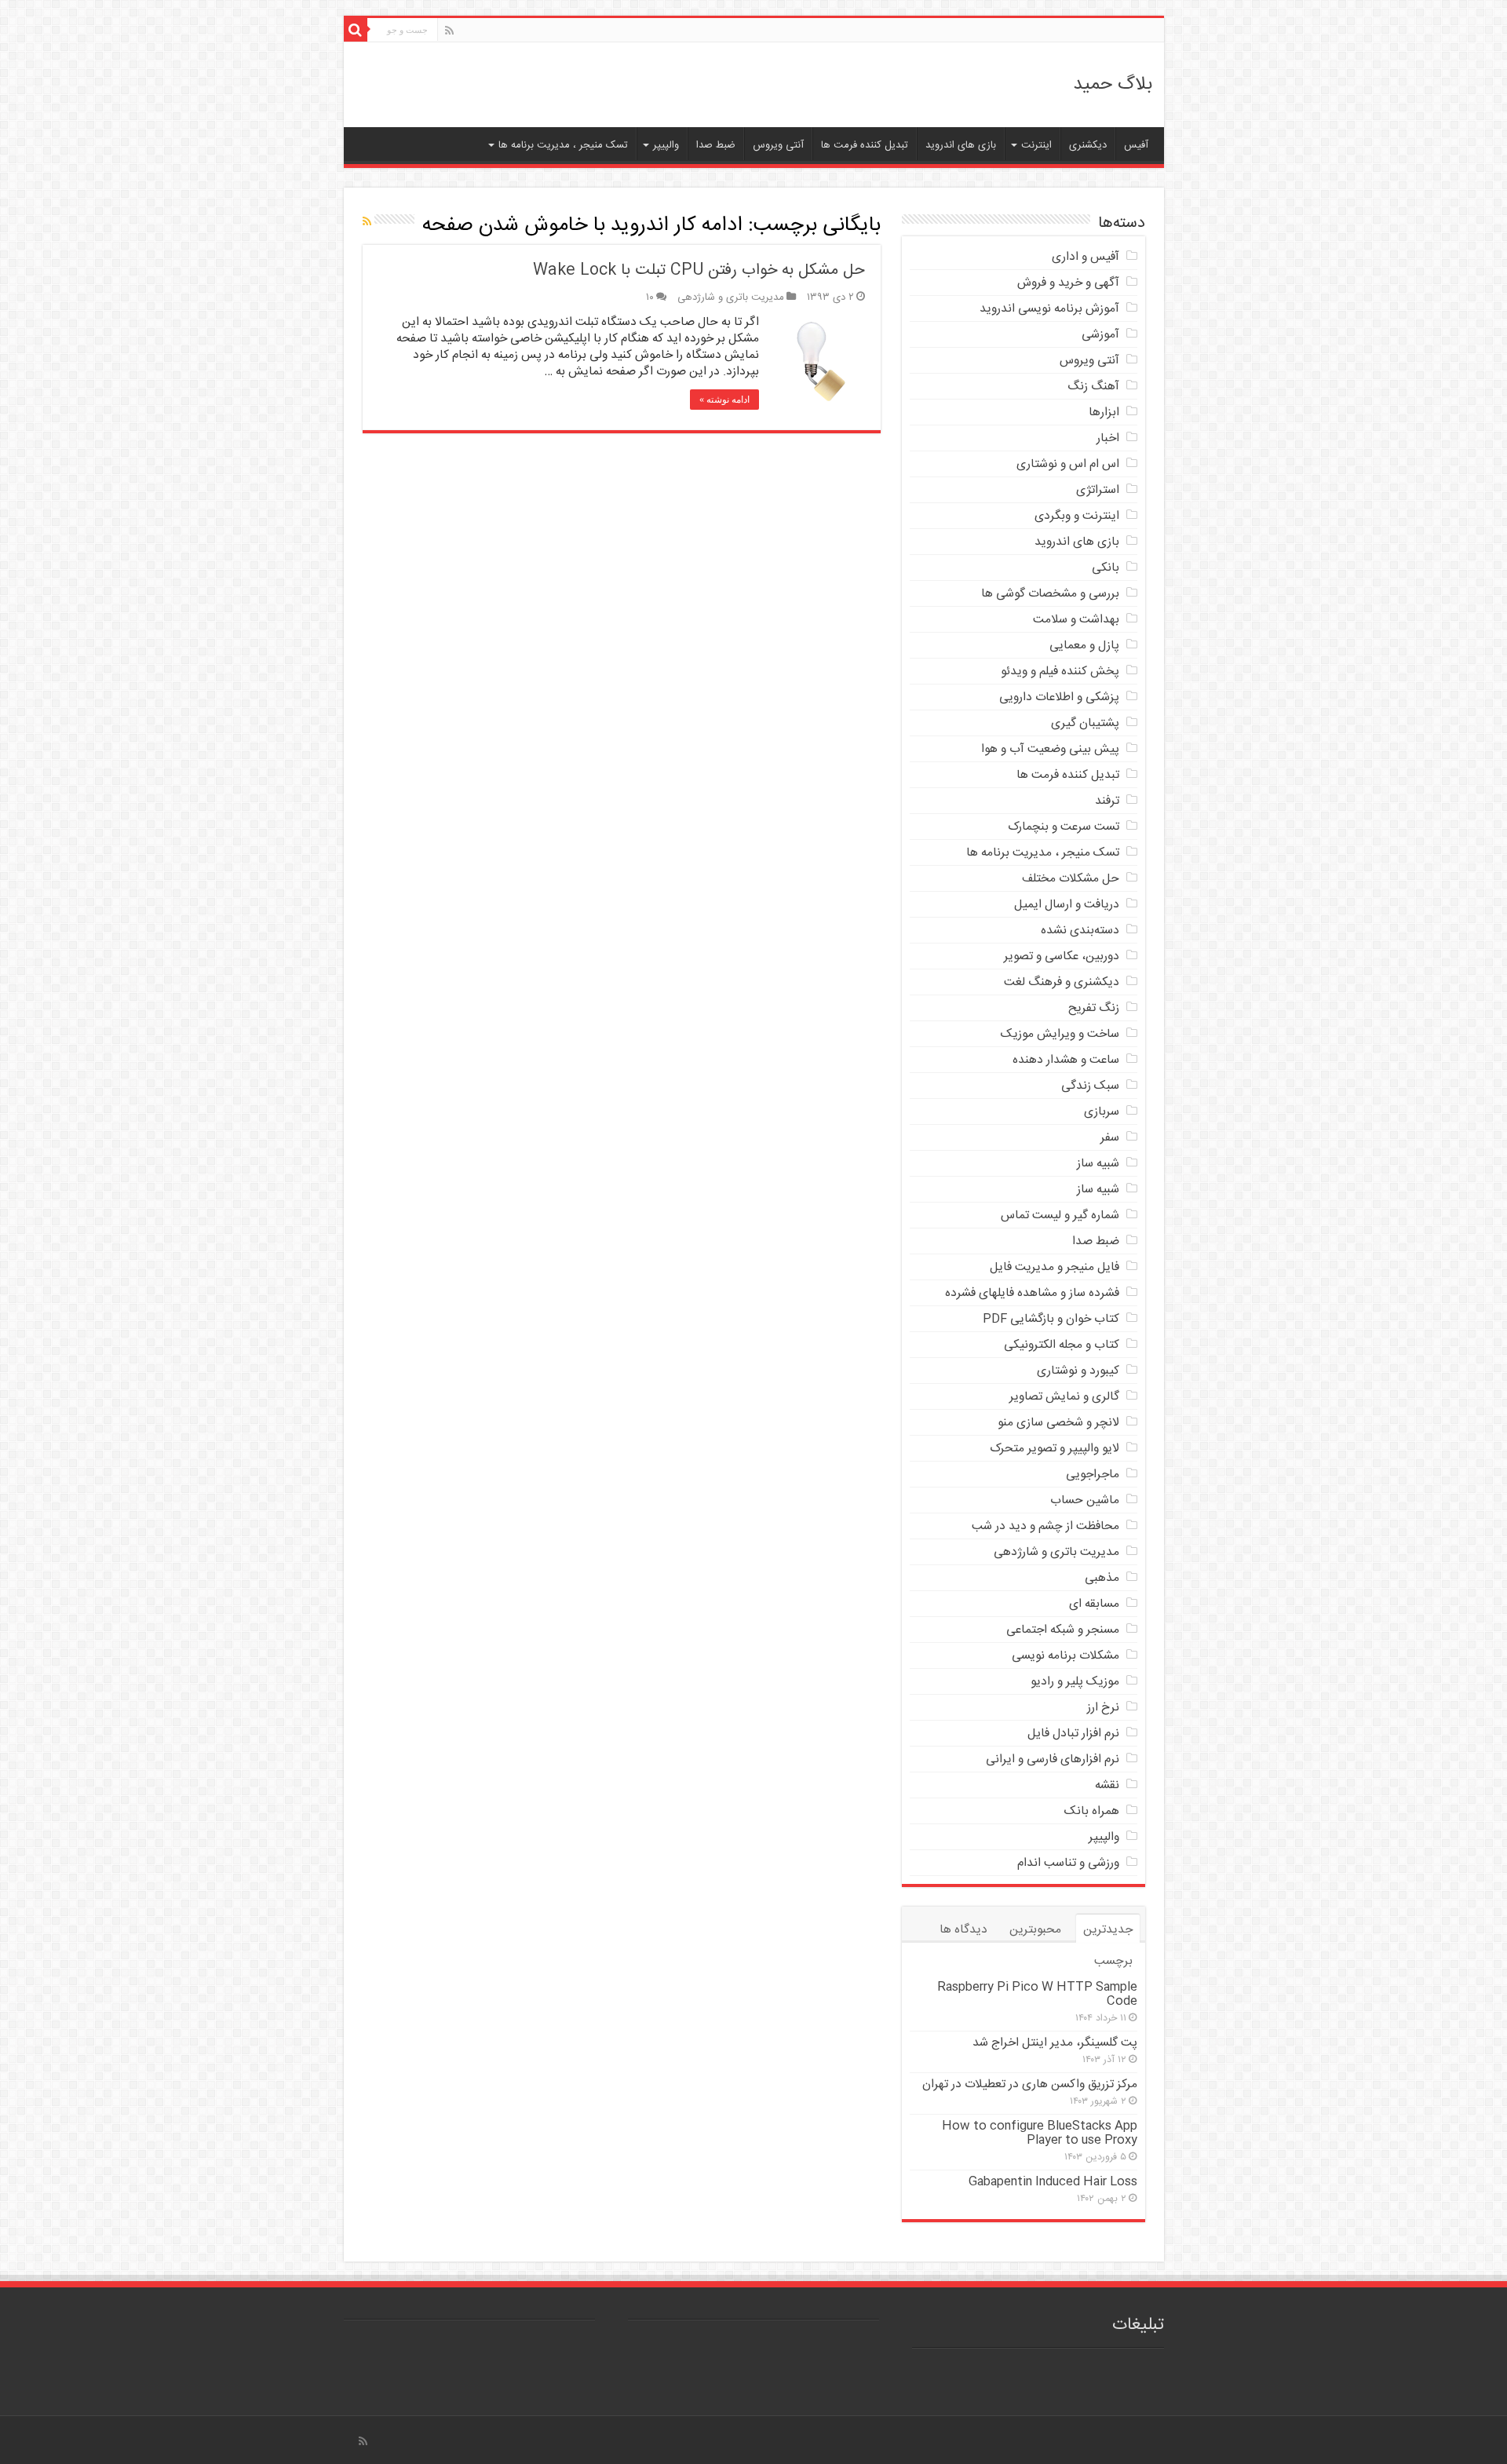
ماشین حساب (1085, 1500)
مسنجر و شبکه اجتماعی (1063, 1630)
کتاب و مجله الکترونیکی (1062, 1345)
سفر (1110, 1138)
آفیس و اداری (1086, 257)
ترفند (1107, 801)
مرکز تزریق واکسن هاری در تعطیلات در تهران (1030, 2084)
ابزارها (1104, 412)
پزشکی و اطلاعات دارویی (1059, 697)
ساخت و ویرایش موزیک (1060, 1034)
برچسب (1113, 1961)
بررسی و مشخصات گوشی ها (1050, 594)
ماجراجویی (1093, 1475)
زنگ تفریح (1094, 1008)
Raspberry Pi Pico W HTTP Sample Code (1037, 1994)
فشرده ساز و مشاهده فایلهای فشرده (1032, 1293)
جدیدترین (1108, 1930)
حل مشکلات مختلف (1071, 879)
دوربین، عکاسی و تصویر (1062, 956)
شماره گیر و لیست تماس (1060, 1216)
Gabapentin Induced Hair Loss (1053, 2182)
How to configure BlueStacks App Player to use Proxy (1040, 2133)
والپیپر (666, 145)
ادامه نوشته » (724, 400)
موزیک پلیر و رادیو (1075, 1682)
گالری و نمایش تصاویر (1064, 1397)
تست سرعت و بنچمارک (1064, 827)
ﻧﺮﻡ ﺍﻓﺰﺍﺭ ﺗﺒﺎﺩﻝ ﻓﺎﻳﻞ (1073, 1734)
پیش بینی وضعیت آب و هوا (1050, 749)
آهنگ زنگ (1093, 387)
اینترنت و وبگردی (1077, 516)
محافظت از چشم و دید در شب (1045, 1526)
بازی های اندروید (961, 145)
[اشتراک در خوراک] (367, 223)
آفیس (1136, 145)
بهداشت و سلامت (1076, 620)
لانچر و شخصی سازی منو (1058, 1423)
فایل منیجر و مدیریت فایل (1055, 1267)
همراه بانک (1092, 1811)
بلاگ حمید (1113, 85)
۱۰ (650, 298)
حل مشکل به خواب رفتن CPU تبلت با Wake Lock (699, 270)
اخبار (1108, 438)
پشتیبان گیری (1085, 723)
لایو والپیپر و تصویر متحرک (1055, 1449)
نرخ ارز (1103, 1708)
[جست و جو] (356, 30)
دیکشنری (1088, 145)
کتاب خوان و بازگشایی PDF (1051, 1319)
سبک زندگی (1090, 1086)
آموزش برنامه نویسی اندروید (1049, 309)
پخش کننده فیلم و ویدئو (1060, 672)
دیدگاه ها (963, 1930)
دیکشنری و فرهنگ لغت (1062, 982)
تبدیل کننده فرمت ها (865, 145)
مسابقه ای (1094, 1604)
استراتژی (1098, 490)
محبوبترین (1035, 1930)
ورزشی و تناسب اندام (1068, 1863)
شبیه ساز (1098, 1164)
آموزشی (1100, 335)
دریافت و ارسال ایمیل (1067, 905)
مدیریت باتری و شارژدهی (731, 298)
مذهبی (1102, 1578)
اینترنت (1036, 145)
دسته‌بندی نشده (1080, 931)
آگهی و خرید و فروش (1068, 283)
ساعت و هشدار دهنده (1066, 1060)
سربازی (1102, 1112)
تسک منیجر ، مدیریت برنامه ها (563, 145)
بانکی (1106, 568)
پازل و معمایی (1084, 646)
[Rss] (449, 31)
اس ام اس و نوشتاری (1068, 464)
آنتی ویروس (778, 145)
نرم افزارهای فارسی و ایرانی (1053, 1759)
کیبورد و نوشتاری (1078, 1371)
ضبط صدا (716, 145)
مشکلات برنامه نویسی (1065, 1656)
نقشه (1107, 1785)
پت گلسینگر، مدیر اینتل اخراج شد (1055, 2043)
